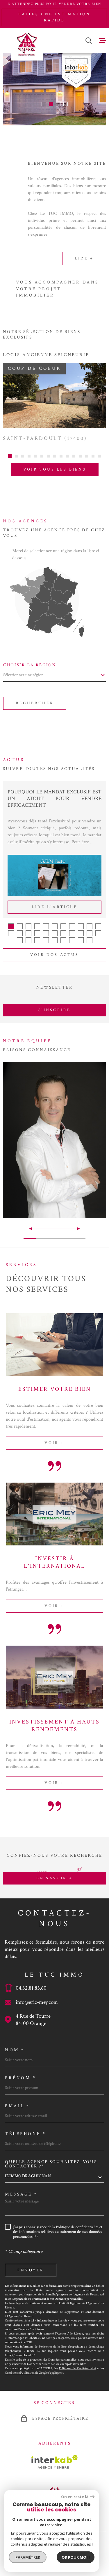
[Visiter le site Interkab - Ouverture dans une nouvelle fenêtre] (54, 2462)
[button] (44, 104)
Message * (21, 2194)
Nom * (15, 2050)
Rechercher (35, 703)
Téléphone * (26, 2134)
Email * (17, 2106)
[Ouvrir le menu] (103, 41)
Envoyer (31, 2270)
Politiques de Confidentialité (77, 2368)
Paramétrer (28, 2557)
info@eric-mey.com (37, 2002)
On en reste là (75, 2497)
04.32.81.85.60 (31, 1988)
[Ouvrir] (89, 41)
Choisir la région (30, 665)
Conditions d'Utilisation (20, 2373)
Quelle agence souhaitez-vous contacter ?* (51, 2164)
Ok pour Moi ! (76, 2557)
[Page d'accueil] (27, 44)
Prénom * (20, 2078)
